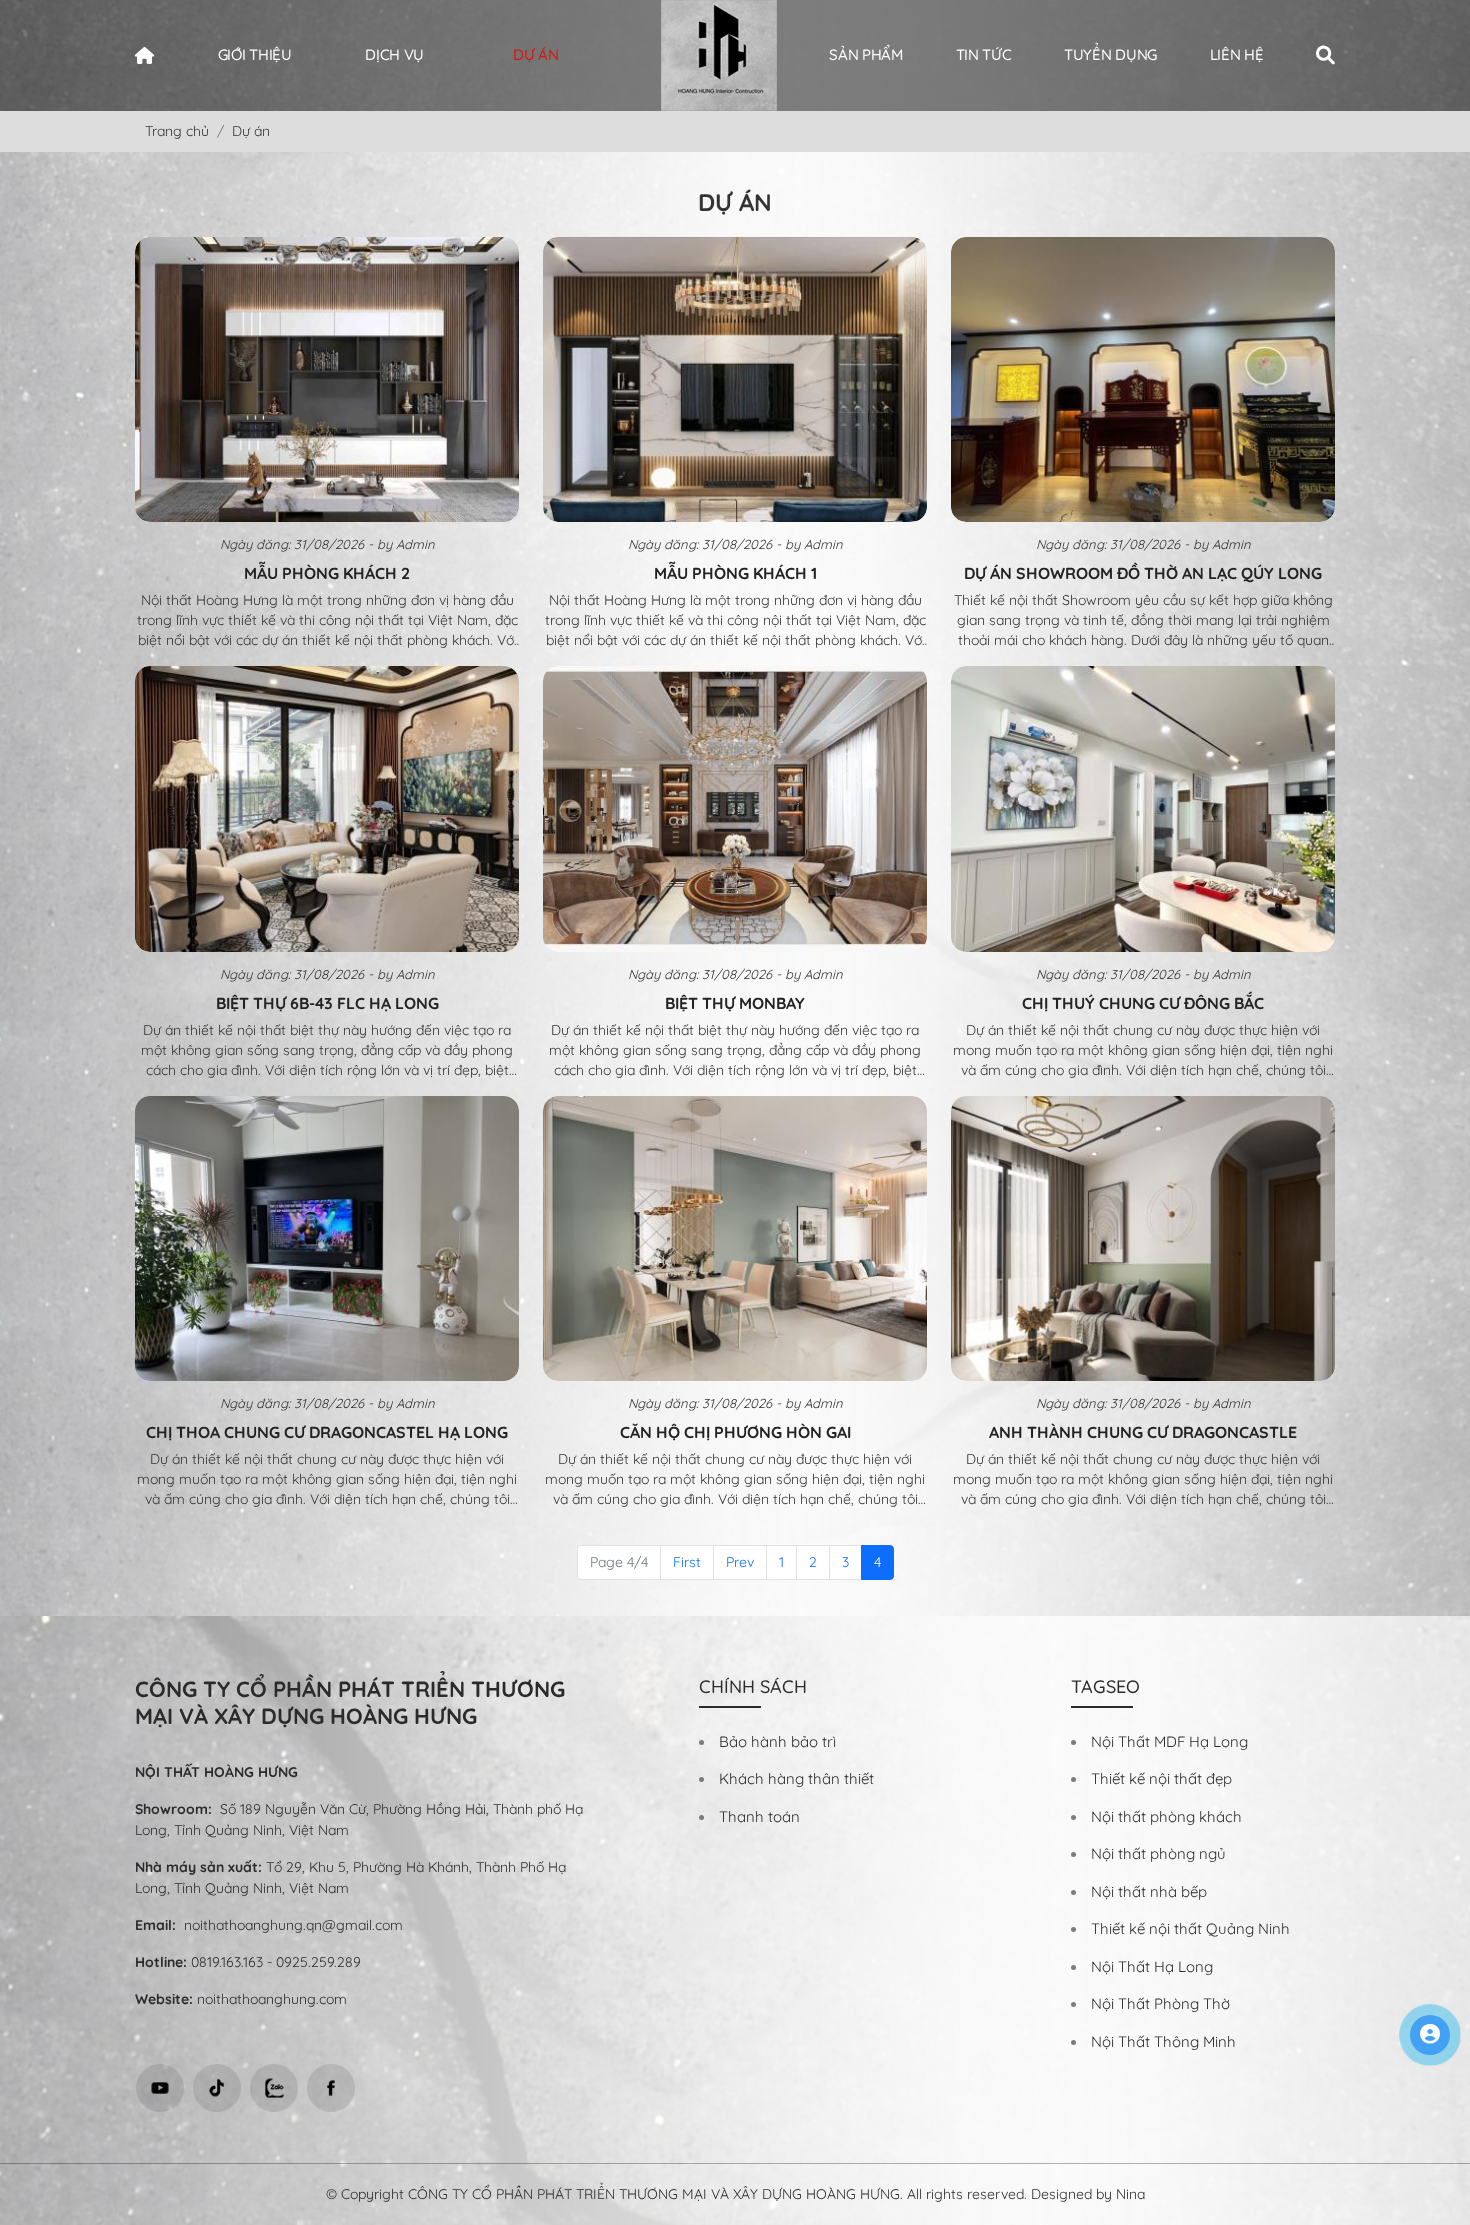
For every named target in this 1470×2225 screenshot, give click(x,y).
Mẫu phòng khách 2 (327, 573)
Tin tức (984, 54)
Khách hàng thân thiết (796, 1778)
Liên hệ (1237, 54)
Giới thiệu (255, 54)
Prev (740, 1562)
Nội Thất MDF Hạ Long (1169, 1741)
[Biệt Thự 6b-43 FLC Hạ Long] (327, 809)
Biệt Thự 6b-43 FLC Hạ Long (327, 1003)
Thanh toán (759, 1816)
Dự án (536, 54)
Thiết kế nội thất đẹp (1161, 1778)
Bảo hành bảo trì (777, 1741)
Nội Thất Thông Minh (1163, 2041)
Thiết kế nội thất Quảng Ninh (1190, 1928)
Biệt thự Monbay (735, 1003)
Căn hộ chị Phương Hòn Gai (735, 1432)
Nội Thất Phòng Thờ (1160, 2003)
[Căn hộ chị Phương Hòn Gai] (735, 1239)
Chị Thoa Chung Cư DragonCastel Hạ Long (327, 1432)
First (687, 1562)
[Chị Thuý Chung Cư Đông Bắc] (1143, 809)
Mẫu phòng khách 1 (735, 573)
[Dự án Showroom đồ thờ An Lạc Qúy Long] (1143, 380)
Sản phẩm (866, 54)
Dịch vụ (394, 54)
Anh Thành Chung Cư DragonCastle (1143, 1432)
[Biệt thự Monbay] (735, 809)
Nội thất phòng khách (1166, 1816)
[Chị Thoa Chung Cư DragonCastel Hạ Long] (327, 1239)
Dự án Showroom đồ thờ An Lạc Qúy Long (1143, 573)
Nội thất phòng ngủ (1158, 1853)
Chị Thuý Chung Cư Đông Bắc (1143, 1003)
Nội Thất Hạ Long (1152, 1966)
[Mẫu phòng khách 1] (735, 380)
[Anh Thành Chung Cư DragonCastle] (1143, 1239)
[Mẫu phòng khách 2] (327, 380)
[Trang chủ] (150, 55)
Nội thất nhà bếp (1149, 1891)
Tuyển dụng (1110, 54)
